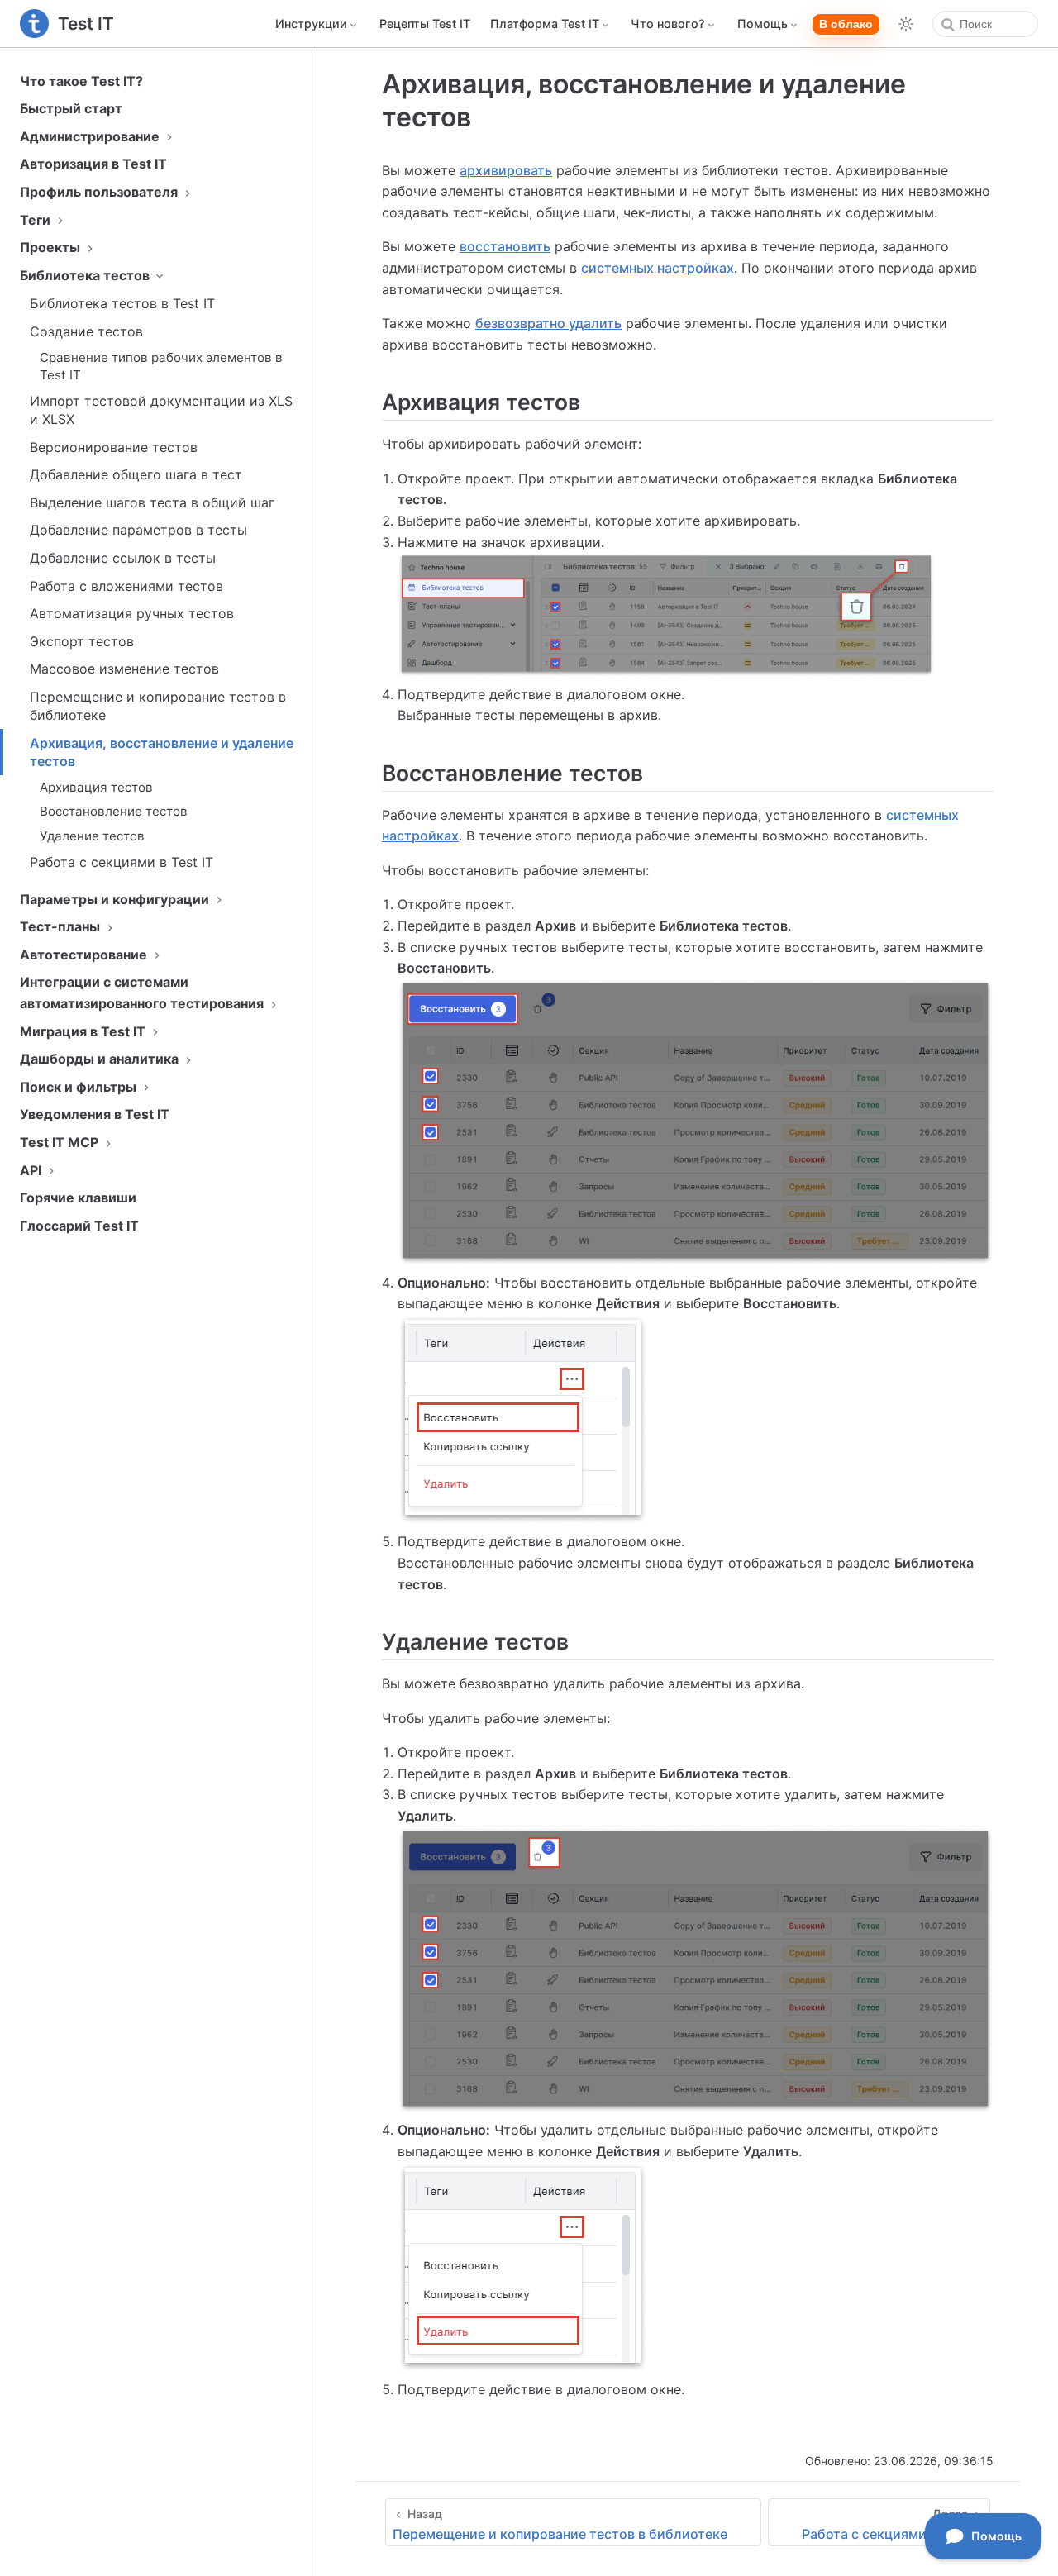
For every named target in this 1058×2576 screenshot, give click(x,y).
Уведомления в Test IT (95, 1114)
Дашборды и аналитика (101, 1059)
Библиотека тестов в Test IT (122, 303)
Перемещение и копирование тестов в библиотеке (158, 706)
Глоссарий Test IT (79, 1226)
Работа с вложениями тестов (126, 586)
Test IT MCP (61, 1142)
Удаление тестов (92, 836)
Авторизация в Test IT (93, 164)
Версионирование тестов (114, 447)
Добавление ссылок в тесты (123, 558)
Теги (37, 220)
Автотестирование (85, 955)
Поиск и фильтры (80, 1087)
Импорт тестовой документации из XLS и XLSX (161, 410)
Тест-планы (62, 926)
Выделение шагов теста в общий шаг (152, 502)
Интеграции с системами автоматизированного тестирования (143, 993)
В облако (846, 24)
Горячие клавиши (78, 1198)
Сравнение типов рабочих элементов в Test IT (161, 366)
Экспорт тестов (82, 641)
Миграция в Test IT (84, 1031)
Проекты (52, 247)
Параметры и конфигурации (116, 899)
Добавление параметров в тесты (138, 530)
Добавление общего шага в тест (136, 474)
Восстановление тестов (114, 811)
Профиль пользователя (100, 192)
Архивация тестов (96, 787)
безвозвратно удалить (548, 323)
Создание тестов (86, 331)
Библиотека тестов (86, 275)
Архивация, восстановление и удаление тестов (162, 752)
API (32, 1170)
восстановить (505, 246)
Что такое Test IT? (81, 81)
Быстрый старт (71, 108)
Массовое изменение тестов (124, 669)
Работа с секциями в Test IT (122, 862)
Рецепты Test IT (425, 24)
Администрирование (91, 136)
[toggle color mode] (906, 24)
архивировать (506, 170)
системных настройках (658, 268)
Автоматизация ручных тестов (132, 613)
